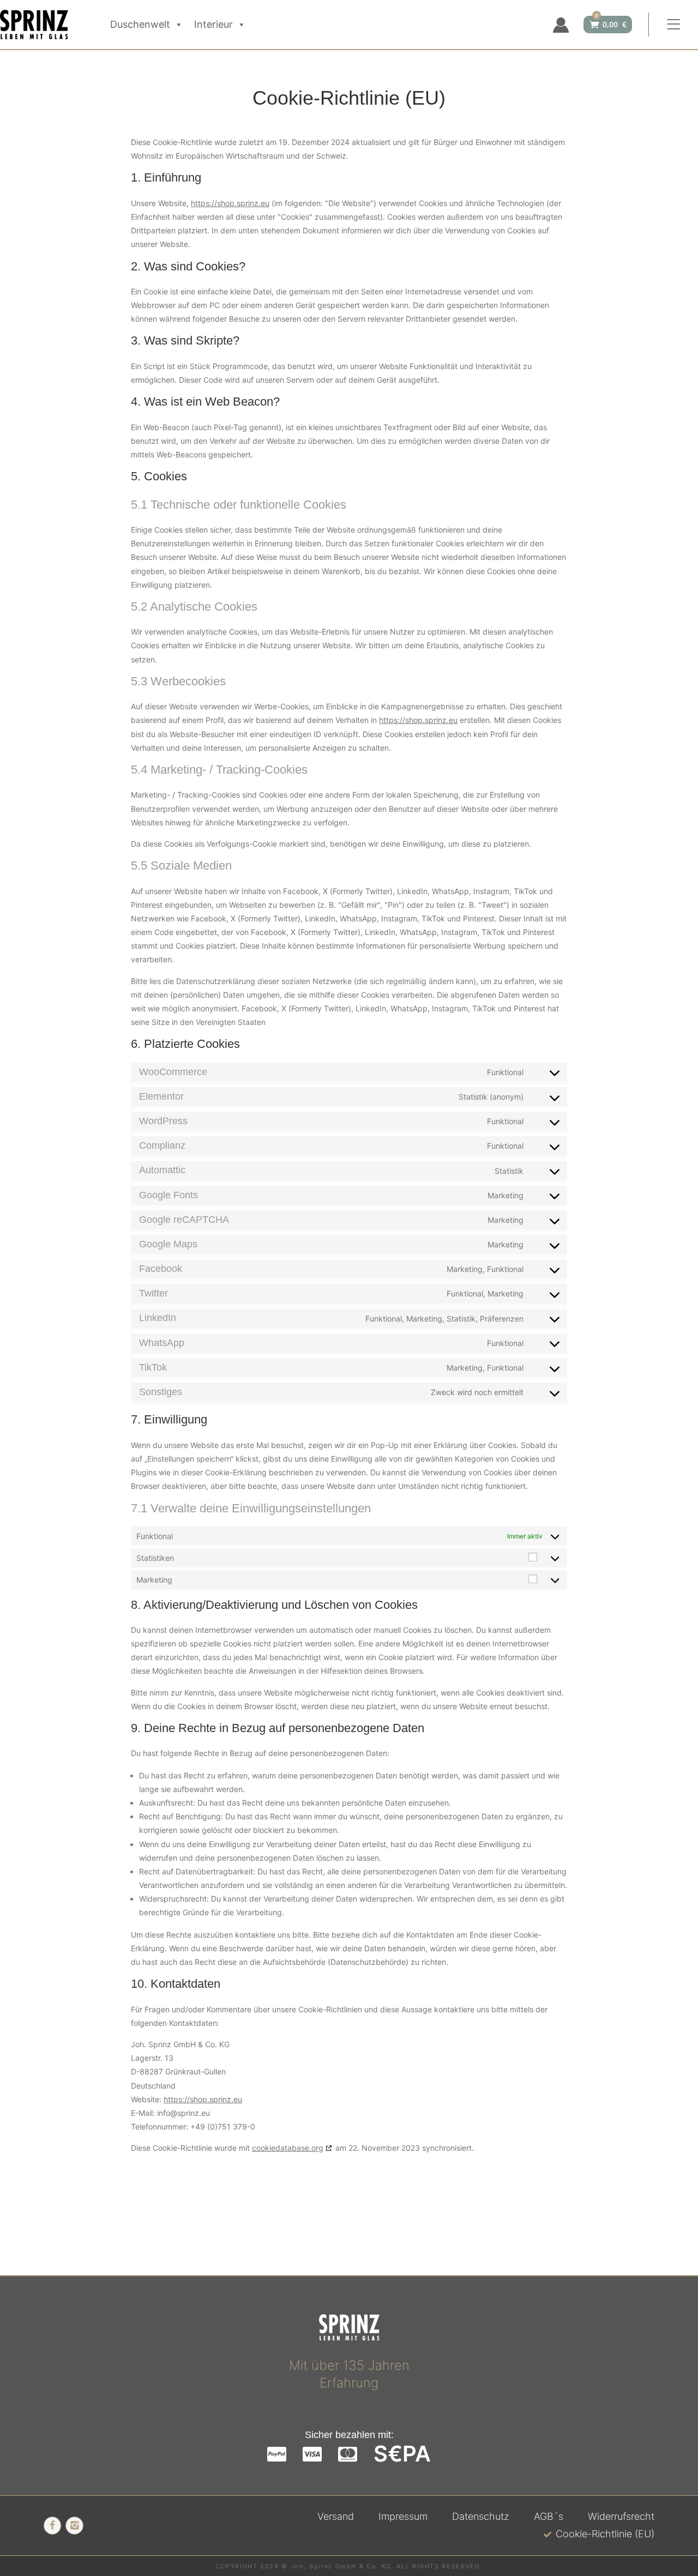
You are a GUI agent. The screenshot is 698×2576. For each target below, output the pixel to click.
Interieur (213, 24)
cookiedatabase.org (288, 2148)
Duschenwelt (140, 24)
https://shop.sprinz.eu (230, 203)
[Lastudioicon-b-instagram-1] (74, 2525)
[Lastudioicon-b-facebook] (52, 2525)
